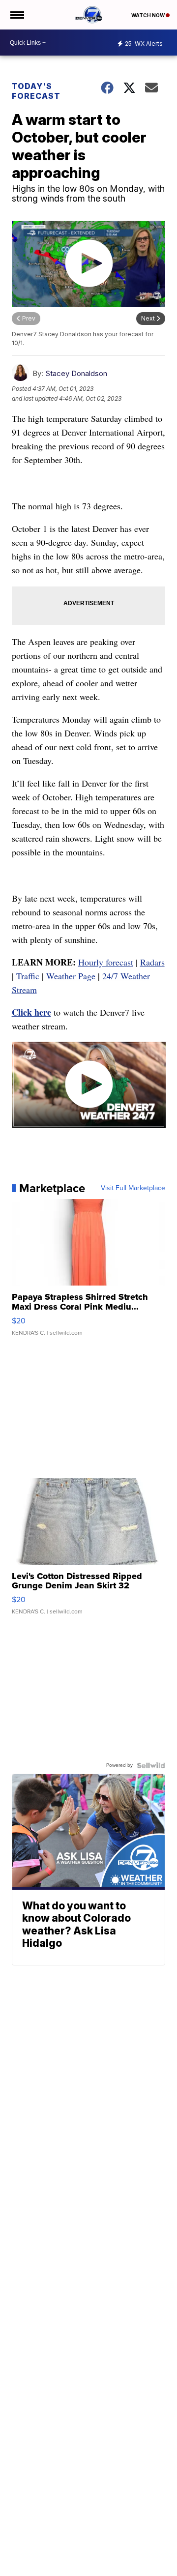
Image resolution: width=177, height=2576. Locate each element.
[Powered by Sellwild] (151, 1765)
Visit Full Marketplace (133, 1188)
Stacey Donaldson (76, 373)
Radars (152, 962)
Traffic (28, 976)
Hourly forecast (106, 962)
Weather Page (71, 976)
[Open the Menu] (16, 15)
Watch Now (148, 15)
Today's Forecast (36, 91)
